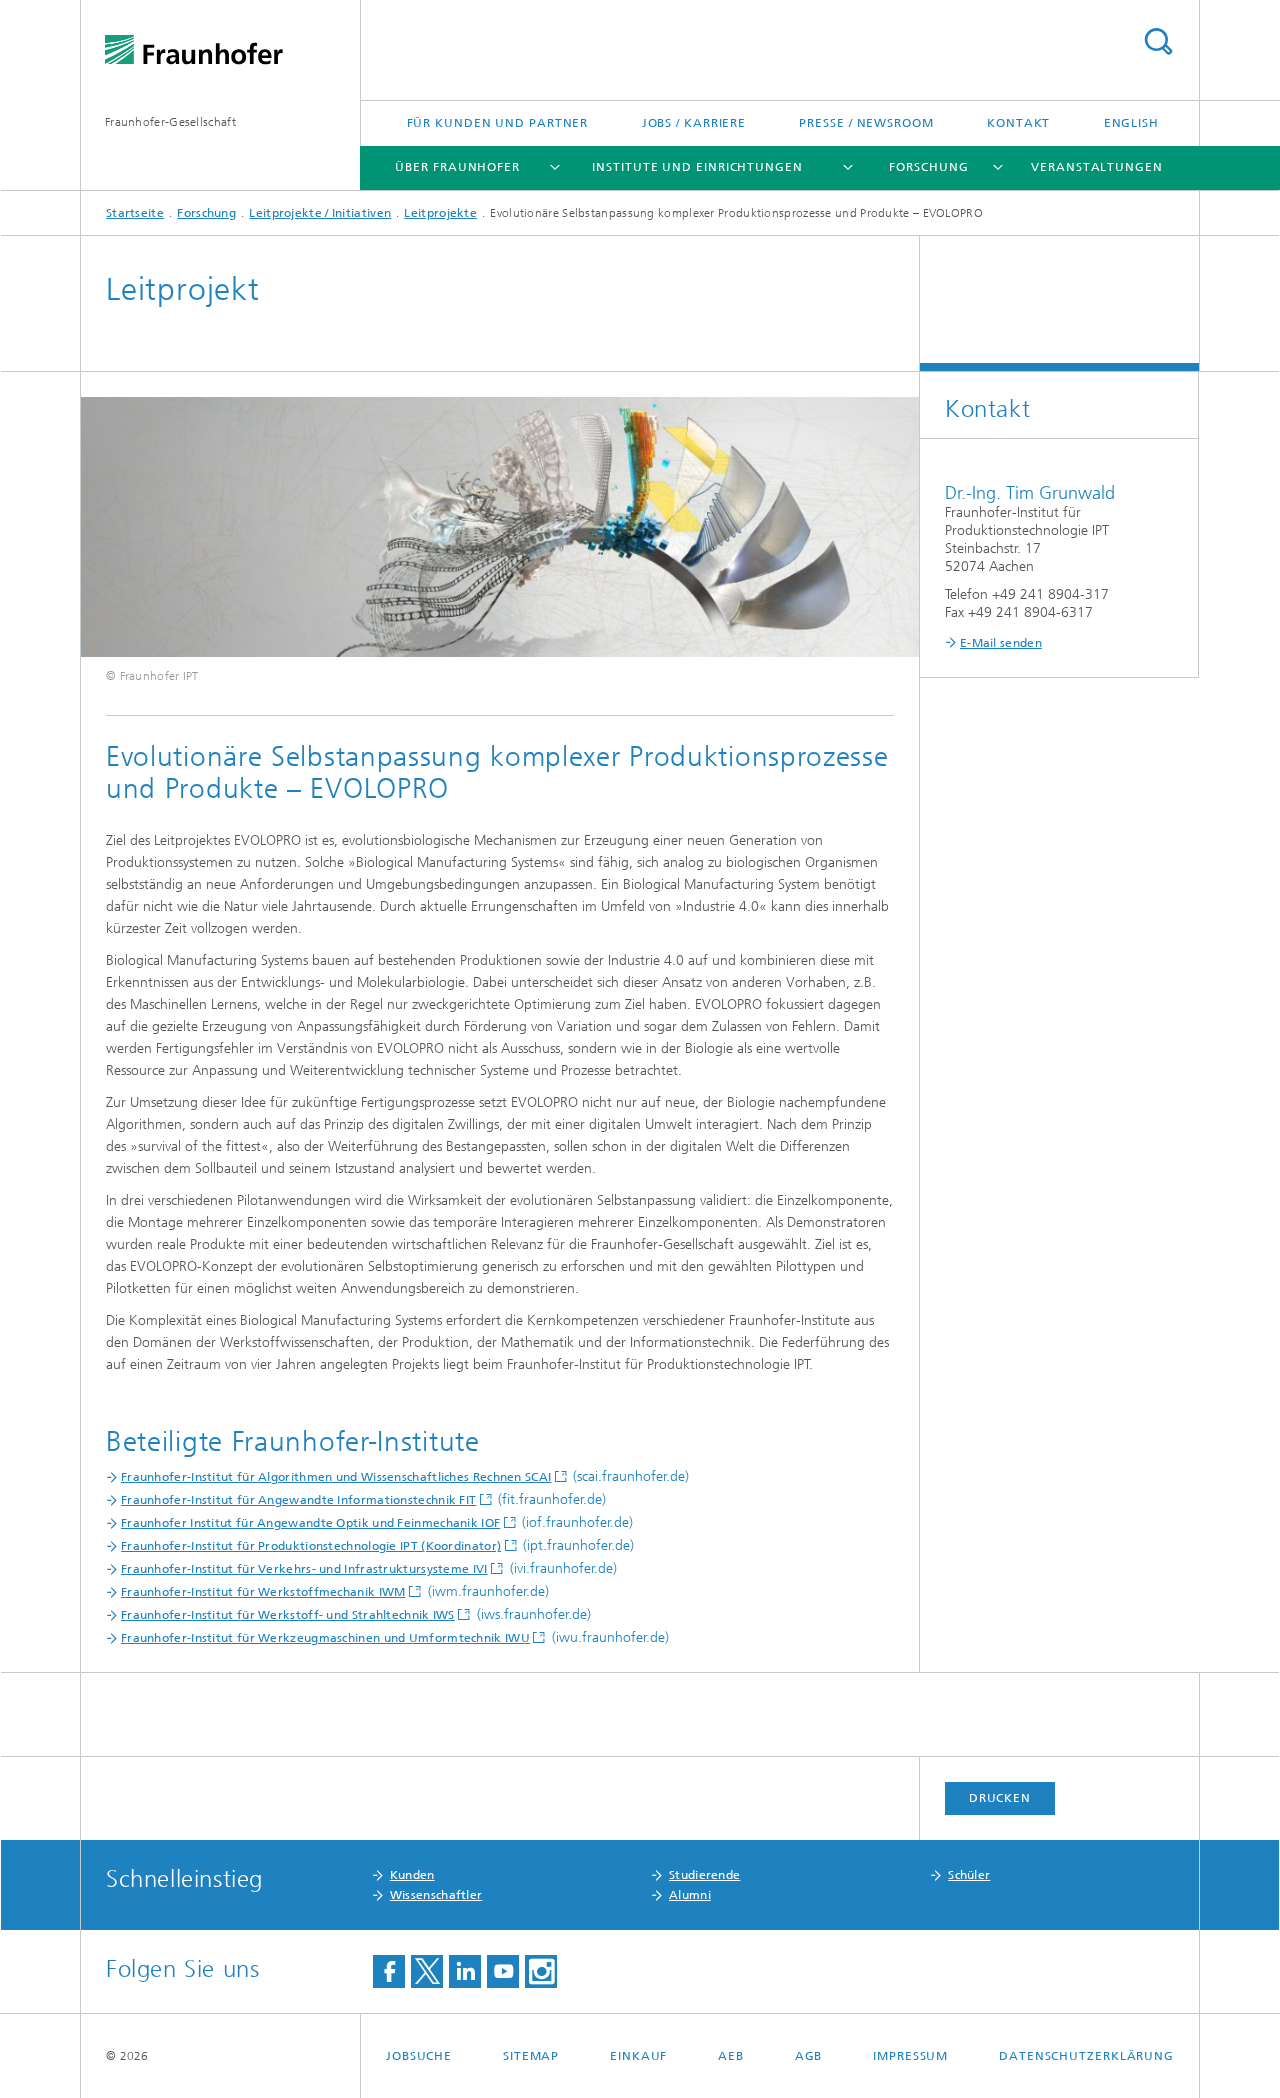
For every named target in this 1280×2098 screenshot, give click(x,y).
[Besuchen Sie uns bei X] (427, 1971)
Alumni (690, 1895)
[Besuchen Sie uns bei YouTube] (503, 1971)
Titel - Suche (1158, 41)
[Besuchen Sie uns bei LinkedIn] (465, 1971)
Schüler (969, 1875)
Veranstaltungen (1097, 167)
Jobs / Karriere (694, 123)
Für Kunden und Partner (498, 123)
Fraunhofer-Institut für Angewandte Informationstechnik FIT (298, 1500)
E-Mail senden (1001, 643)
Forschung (928, 167)
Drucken (1000, 1798)
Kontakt (1018, 123)
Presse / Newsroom (866, 123)
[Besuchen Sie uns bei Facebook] (389, 1971)
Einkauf (638, 2056)
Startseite (135, 213)
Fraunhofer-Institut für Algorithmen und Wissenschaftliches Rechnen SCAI (336, 1477)
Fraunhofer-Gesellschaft (170, 122)
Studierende (704, 1875)
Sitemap (531, 2056)
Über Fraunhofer (457, 167)
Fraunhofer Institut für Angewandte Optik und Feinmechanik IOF (310, 1523)
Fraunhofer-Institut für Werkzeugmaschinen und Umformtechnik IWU (325, 1638)
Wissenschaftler (436, 1895)
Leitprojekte (440, 213)
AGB (809, 2056)
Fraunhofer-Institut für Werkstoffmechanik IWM (263, 1592)
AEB (731, 2056)
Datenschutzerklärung (1086, 2056)
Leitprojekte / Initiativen (320, 213)
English (1131, 123)
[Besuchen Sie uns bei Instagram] (541, 1971)
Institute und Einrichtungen (697, 167)
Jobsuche (419, 2056)
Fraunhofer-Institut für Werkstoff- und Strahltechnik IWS (288, 1615)
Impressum (910, 2056)
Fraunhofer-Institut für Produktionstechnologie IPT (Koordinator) (311, 1546)
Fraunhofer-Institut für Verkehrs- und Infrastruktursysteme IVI (304, 1569)
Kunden (412, 1875)
